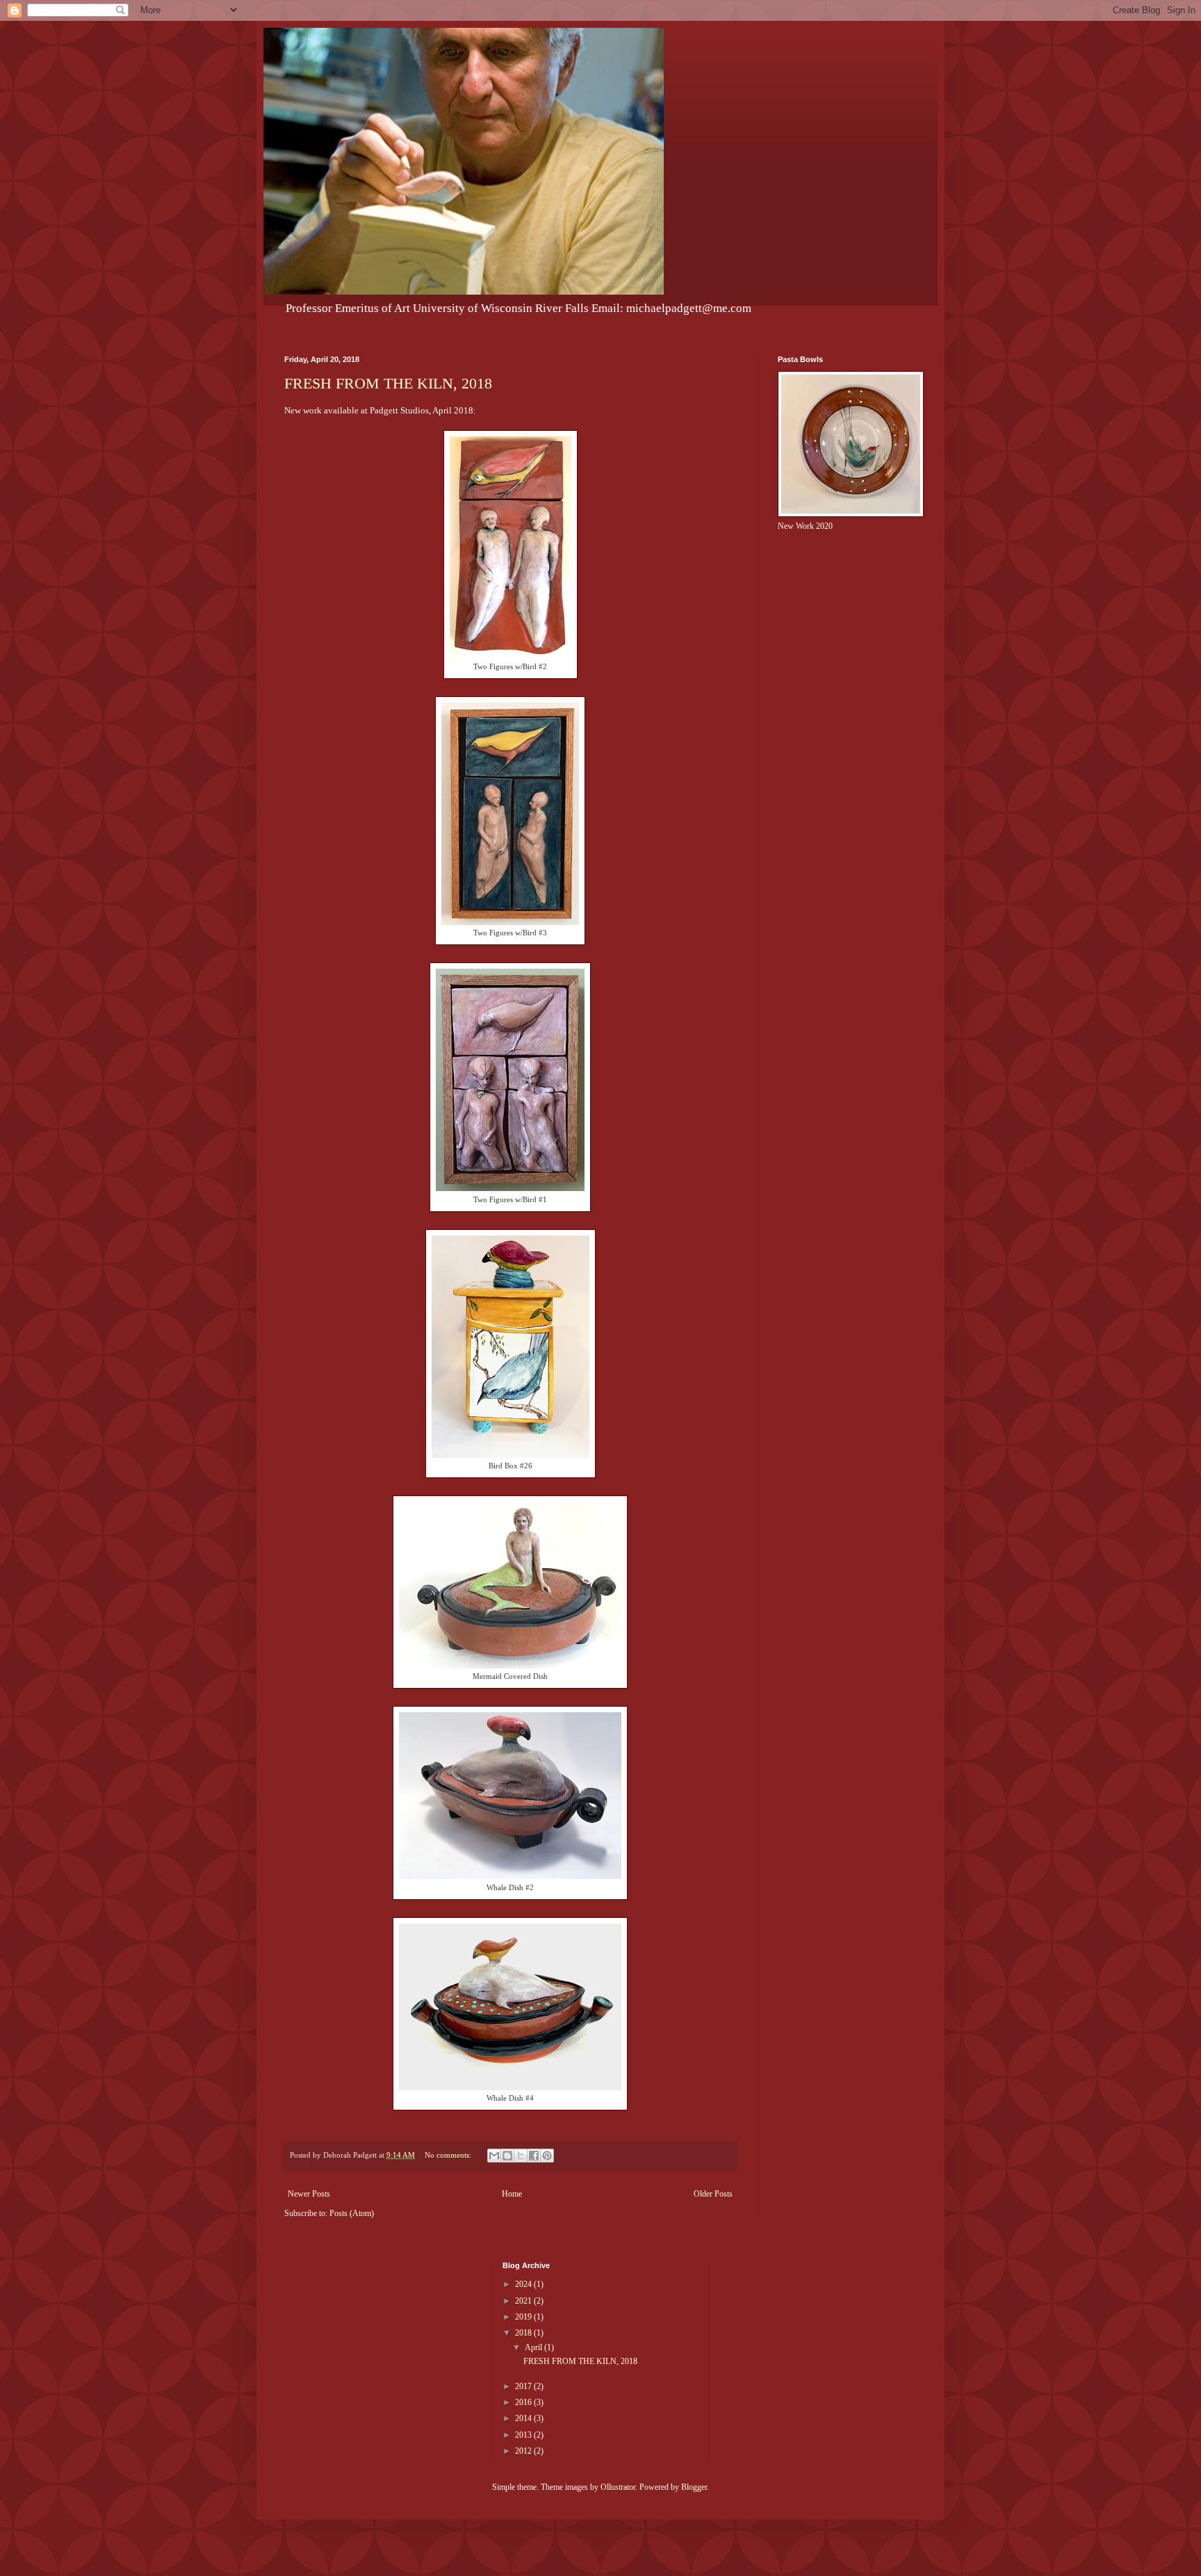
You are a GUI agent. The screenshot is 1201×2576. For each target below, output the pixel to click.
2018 (524, 2333)
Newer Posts (309, 2194)
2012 (524, 2451)
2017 (524, 2386)
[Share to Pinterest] (547, 2156)
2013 (524, 2435)
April (534, 2347)
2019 (524, 2317)
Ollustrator (618, 2487)
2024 (524, 2284)
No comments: (449, 2155)
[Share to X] (521, 2156)
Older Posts (713, 2194)
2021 (524, 2301)
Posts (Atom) (352, 2213)
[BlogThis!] (507, 2156)
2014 (524, 2418)
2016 (524, 2402)
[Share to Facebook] (534, 2156)
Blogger (694, 2487)
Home (512, 2194)
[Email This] (494, 2156)
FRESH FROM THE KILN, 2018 (388, 383)
